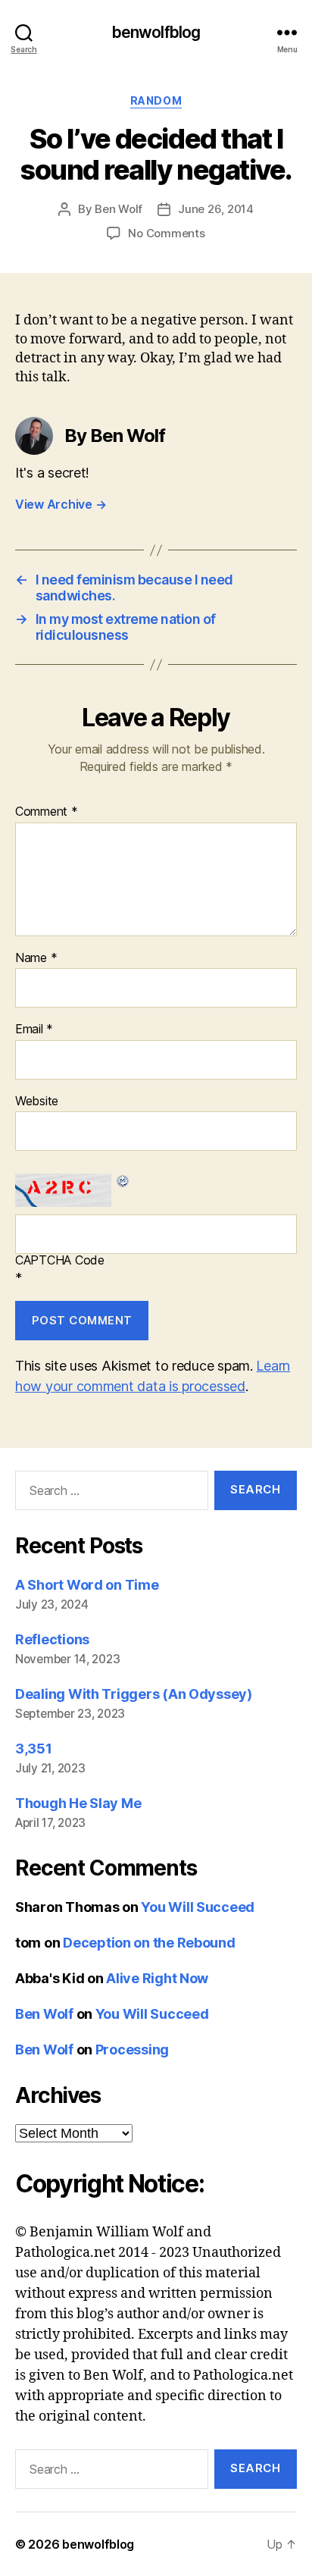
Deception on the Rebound (149, 1943)
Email (34, 1029)
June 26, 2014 (216, 209)
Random (156, 100)
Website (37, 1102)
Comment (47, 812)
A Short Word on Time (87, 1585)
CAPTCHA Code (60, 1261)
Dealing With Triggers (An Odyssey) (134, 1694)
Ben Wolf (119, 209)
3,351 (34, 1749)
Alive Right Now (157, 1978)
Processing (132, 2050)
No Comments (166, 233)
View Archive (61, 504)
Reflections (52, 1639)
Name (36, 958)
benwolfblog (156, 32)
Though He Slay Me (78, 1803)
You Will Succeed (198, 1907)
